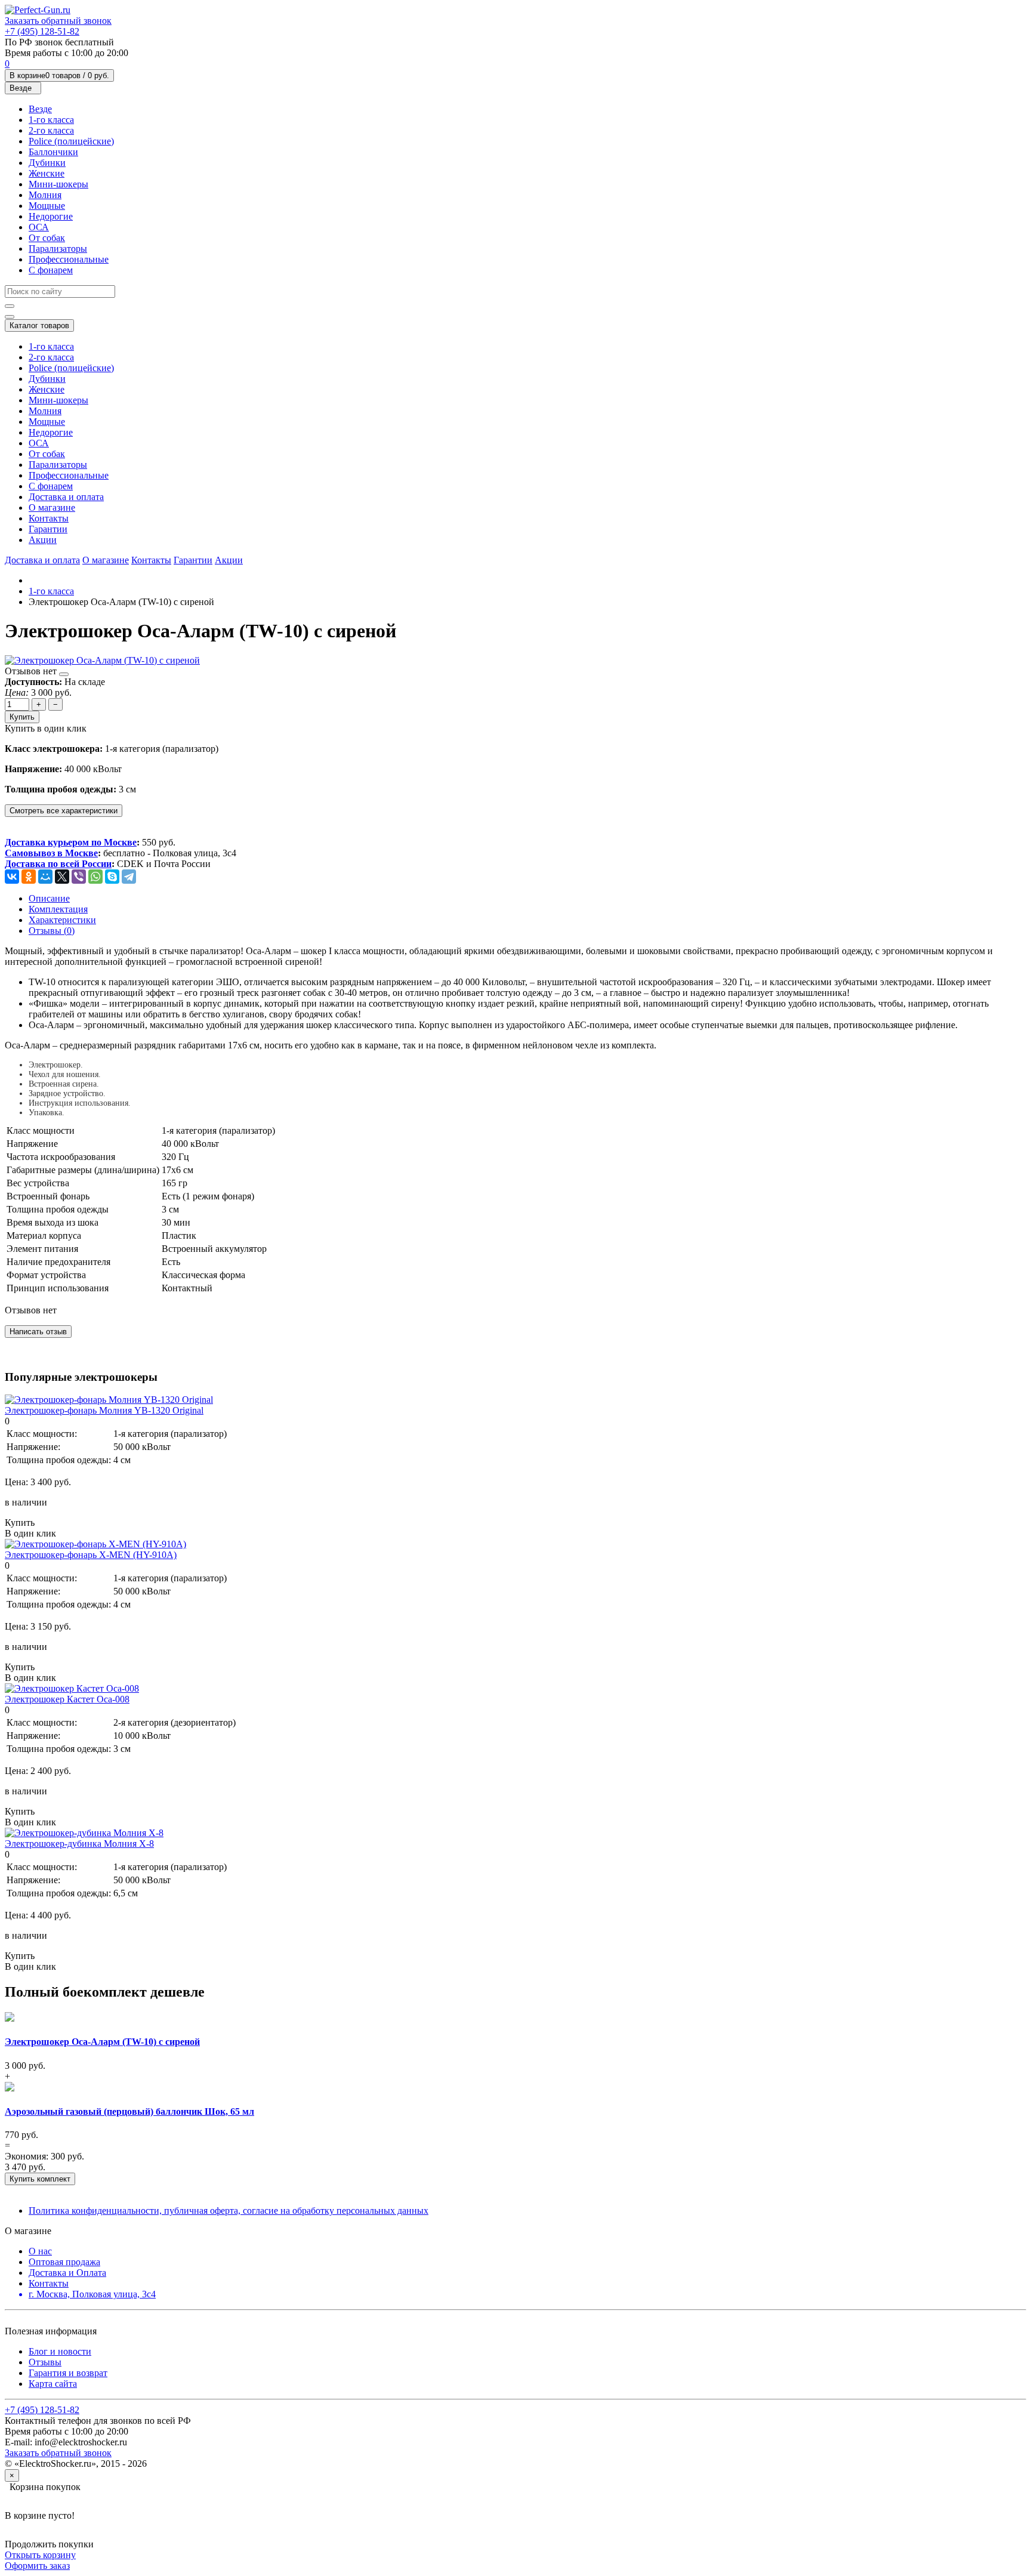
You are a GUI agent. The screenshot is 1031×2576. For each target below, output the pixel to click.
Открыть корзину (40, 2555)
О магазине (52, 508)
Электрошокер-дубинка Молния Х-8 (79, 1844)
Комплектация (58, 909)
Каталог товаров (39, 326)
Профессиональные (69, 259)
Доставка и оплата (66, 497)
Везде (40, 109)
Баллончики (53, 152)
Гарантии (48, 529)
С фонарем (51, 270)
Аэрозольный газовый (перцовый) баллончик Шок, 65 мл (129, 2111)
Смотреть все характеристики (64, 811)
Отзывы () (52, 931)
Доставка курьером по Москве (71, 842)
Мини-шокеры (58, 184)
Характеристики (62, 920)
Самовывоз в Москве (51, 853)
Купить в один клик (46, 728)
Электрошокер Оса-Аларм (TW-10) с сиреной (102, 2042)
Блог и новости (60, 2351)
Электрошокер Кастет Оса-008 (67, 1699)
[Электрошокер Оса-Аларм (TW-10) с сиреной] (102, 660)
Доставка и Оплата (67, 2273)
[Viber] (79, 877)
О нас (40, 2251)
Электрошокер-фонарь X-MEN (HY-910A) (91, 1555)
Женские (47, 173)
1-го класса (51, 120)
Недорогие (51, 216)
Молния (45, 195)
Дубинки (47, 163)
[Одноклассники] (29, 877)
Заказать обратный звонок (58, 21)
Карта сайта (53, 2384)
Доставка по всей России (58, 864)
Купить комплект (40, 2179)
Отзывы (45, 2362)
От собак (47, 238)
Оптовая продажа (64, 2262)
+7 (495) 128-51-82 (42, 31)
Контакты (49, 518)
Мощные (47, 206)
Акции (43, 540)
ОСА (39, 227)
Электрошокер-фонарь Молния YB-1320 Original (104, 1410)
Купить (22, 717)
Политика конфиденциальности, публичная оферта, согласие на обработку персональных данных (229, 2211)
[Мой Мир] (45, 877)
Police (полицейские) (71, 141)
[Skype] (112, 877)
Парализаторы (58, 249)
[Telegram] (129, 877)
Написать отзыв (38, 1332)
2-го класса (51, 130)
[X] (62, 877)
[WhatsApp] (95, 877)
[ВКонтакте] (12, 877)
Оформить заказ (37, 2566)
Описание (49, 898)
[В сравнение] (64, 674)
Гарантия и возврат (68, 2373)
